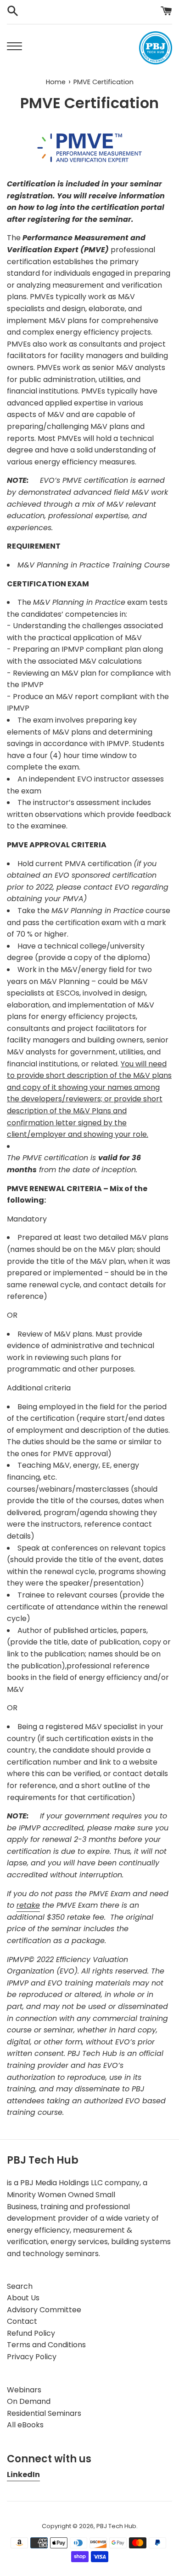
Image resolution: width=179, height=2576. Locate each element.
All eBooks (25, 2425)
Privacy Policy (32, 2357)
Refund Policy (31, 2333)
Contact (22, 2321)
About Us (23, 2298)
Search (20, 2286)
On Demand (29, 2401)
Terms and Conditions (46, 2345)
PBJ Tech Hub (116, 2526)
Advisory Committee (44, 2310)
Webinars (24, 2390)
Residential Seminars (44, 2413)
